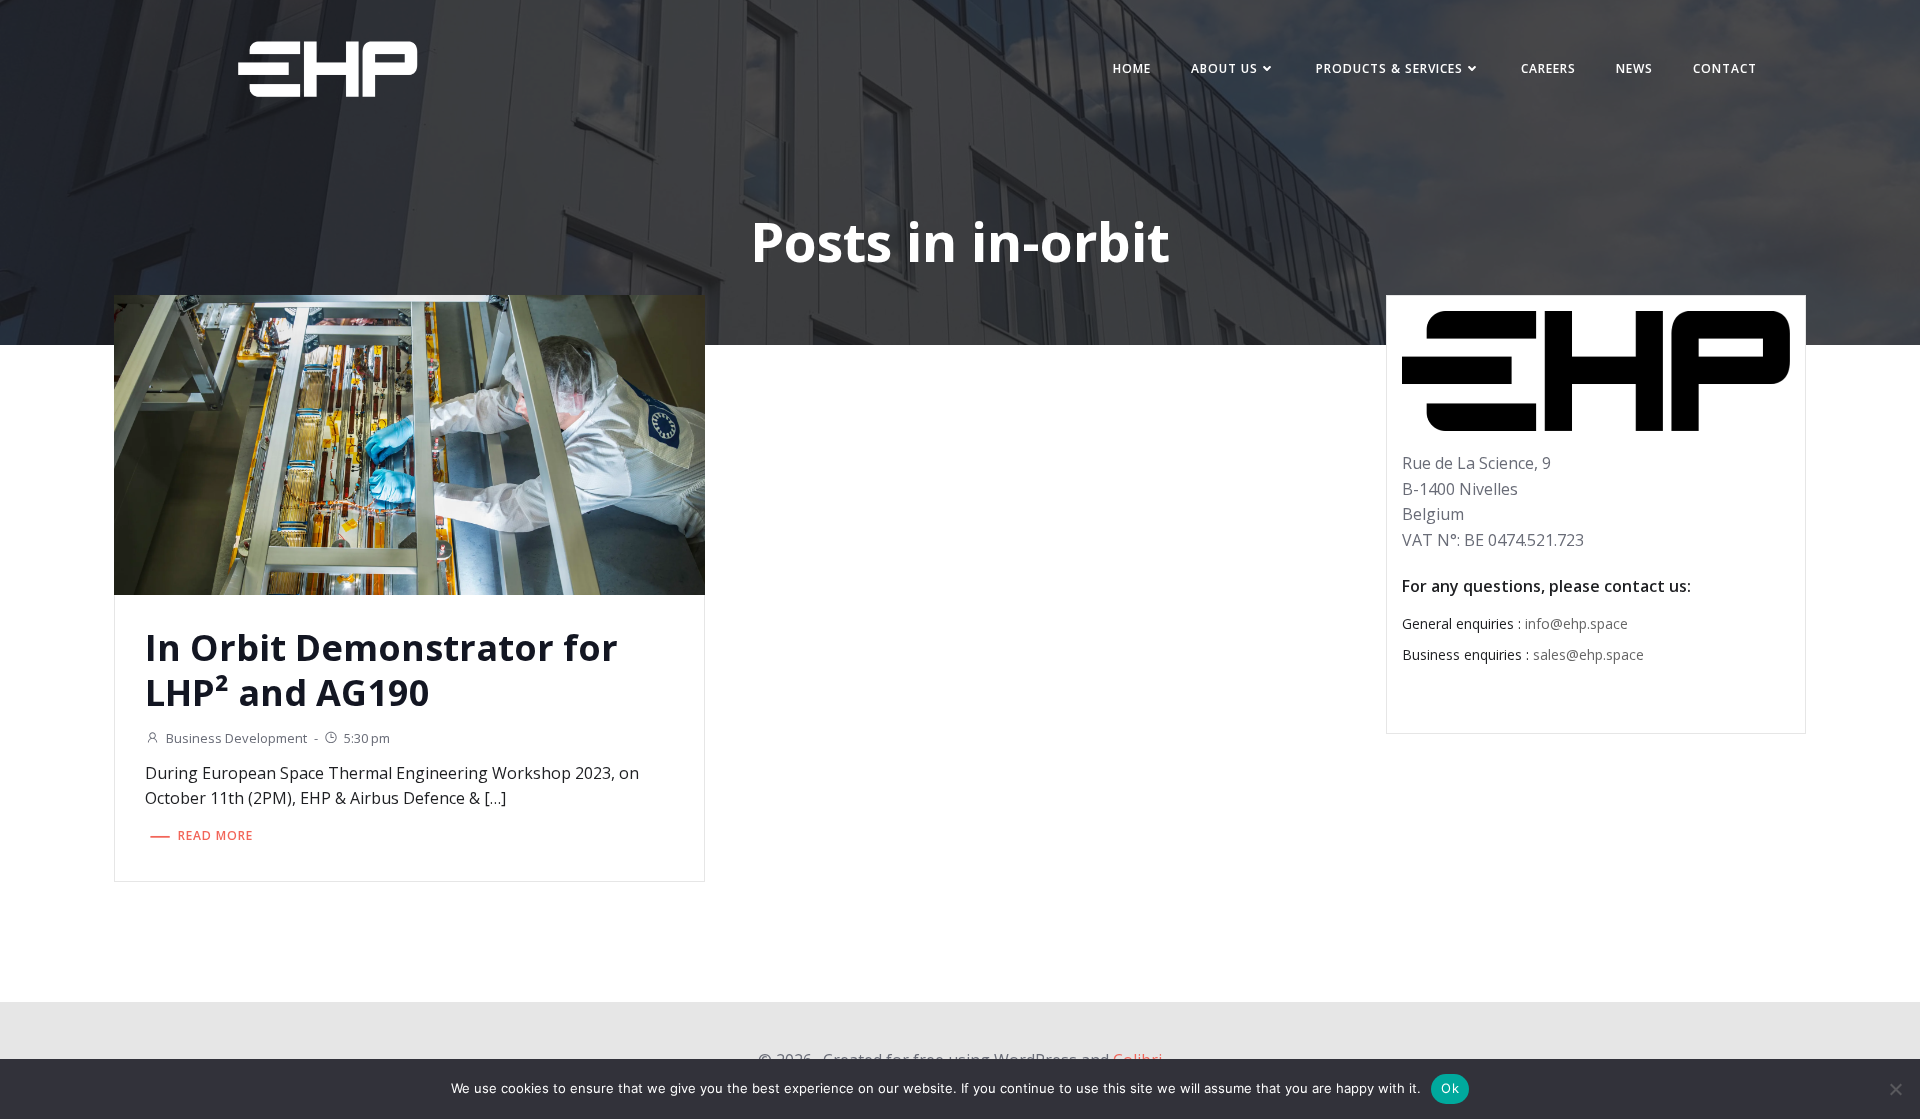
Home (1132, 68)
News (1634, 68)
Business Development (236, 738)
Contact (1725, 68)
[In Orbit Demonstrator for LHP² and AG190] (409, 443)
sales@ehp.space (1588, 654)
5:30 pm (367, 738)
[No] (1895, 1089)
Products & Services (1389, 68)
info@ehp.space (1576, 623)
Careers (1548, 68)
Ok (1450, 1088)
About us (1224, 68)
